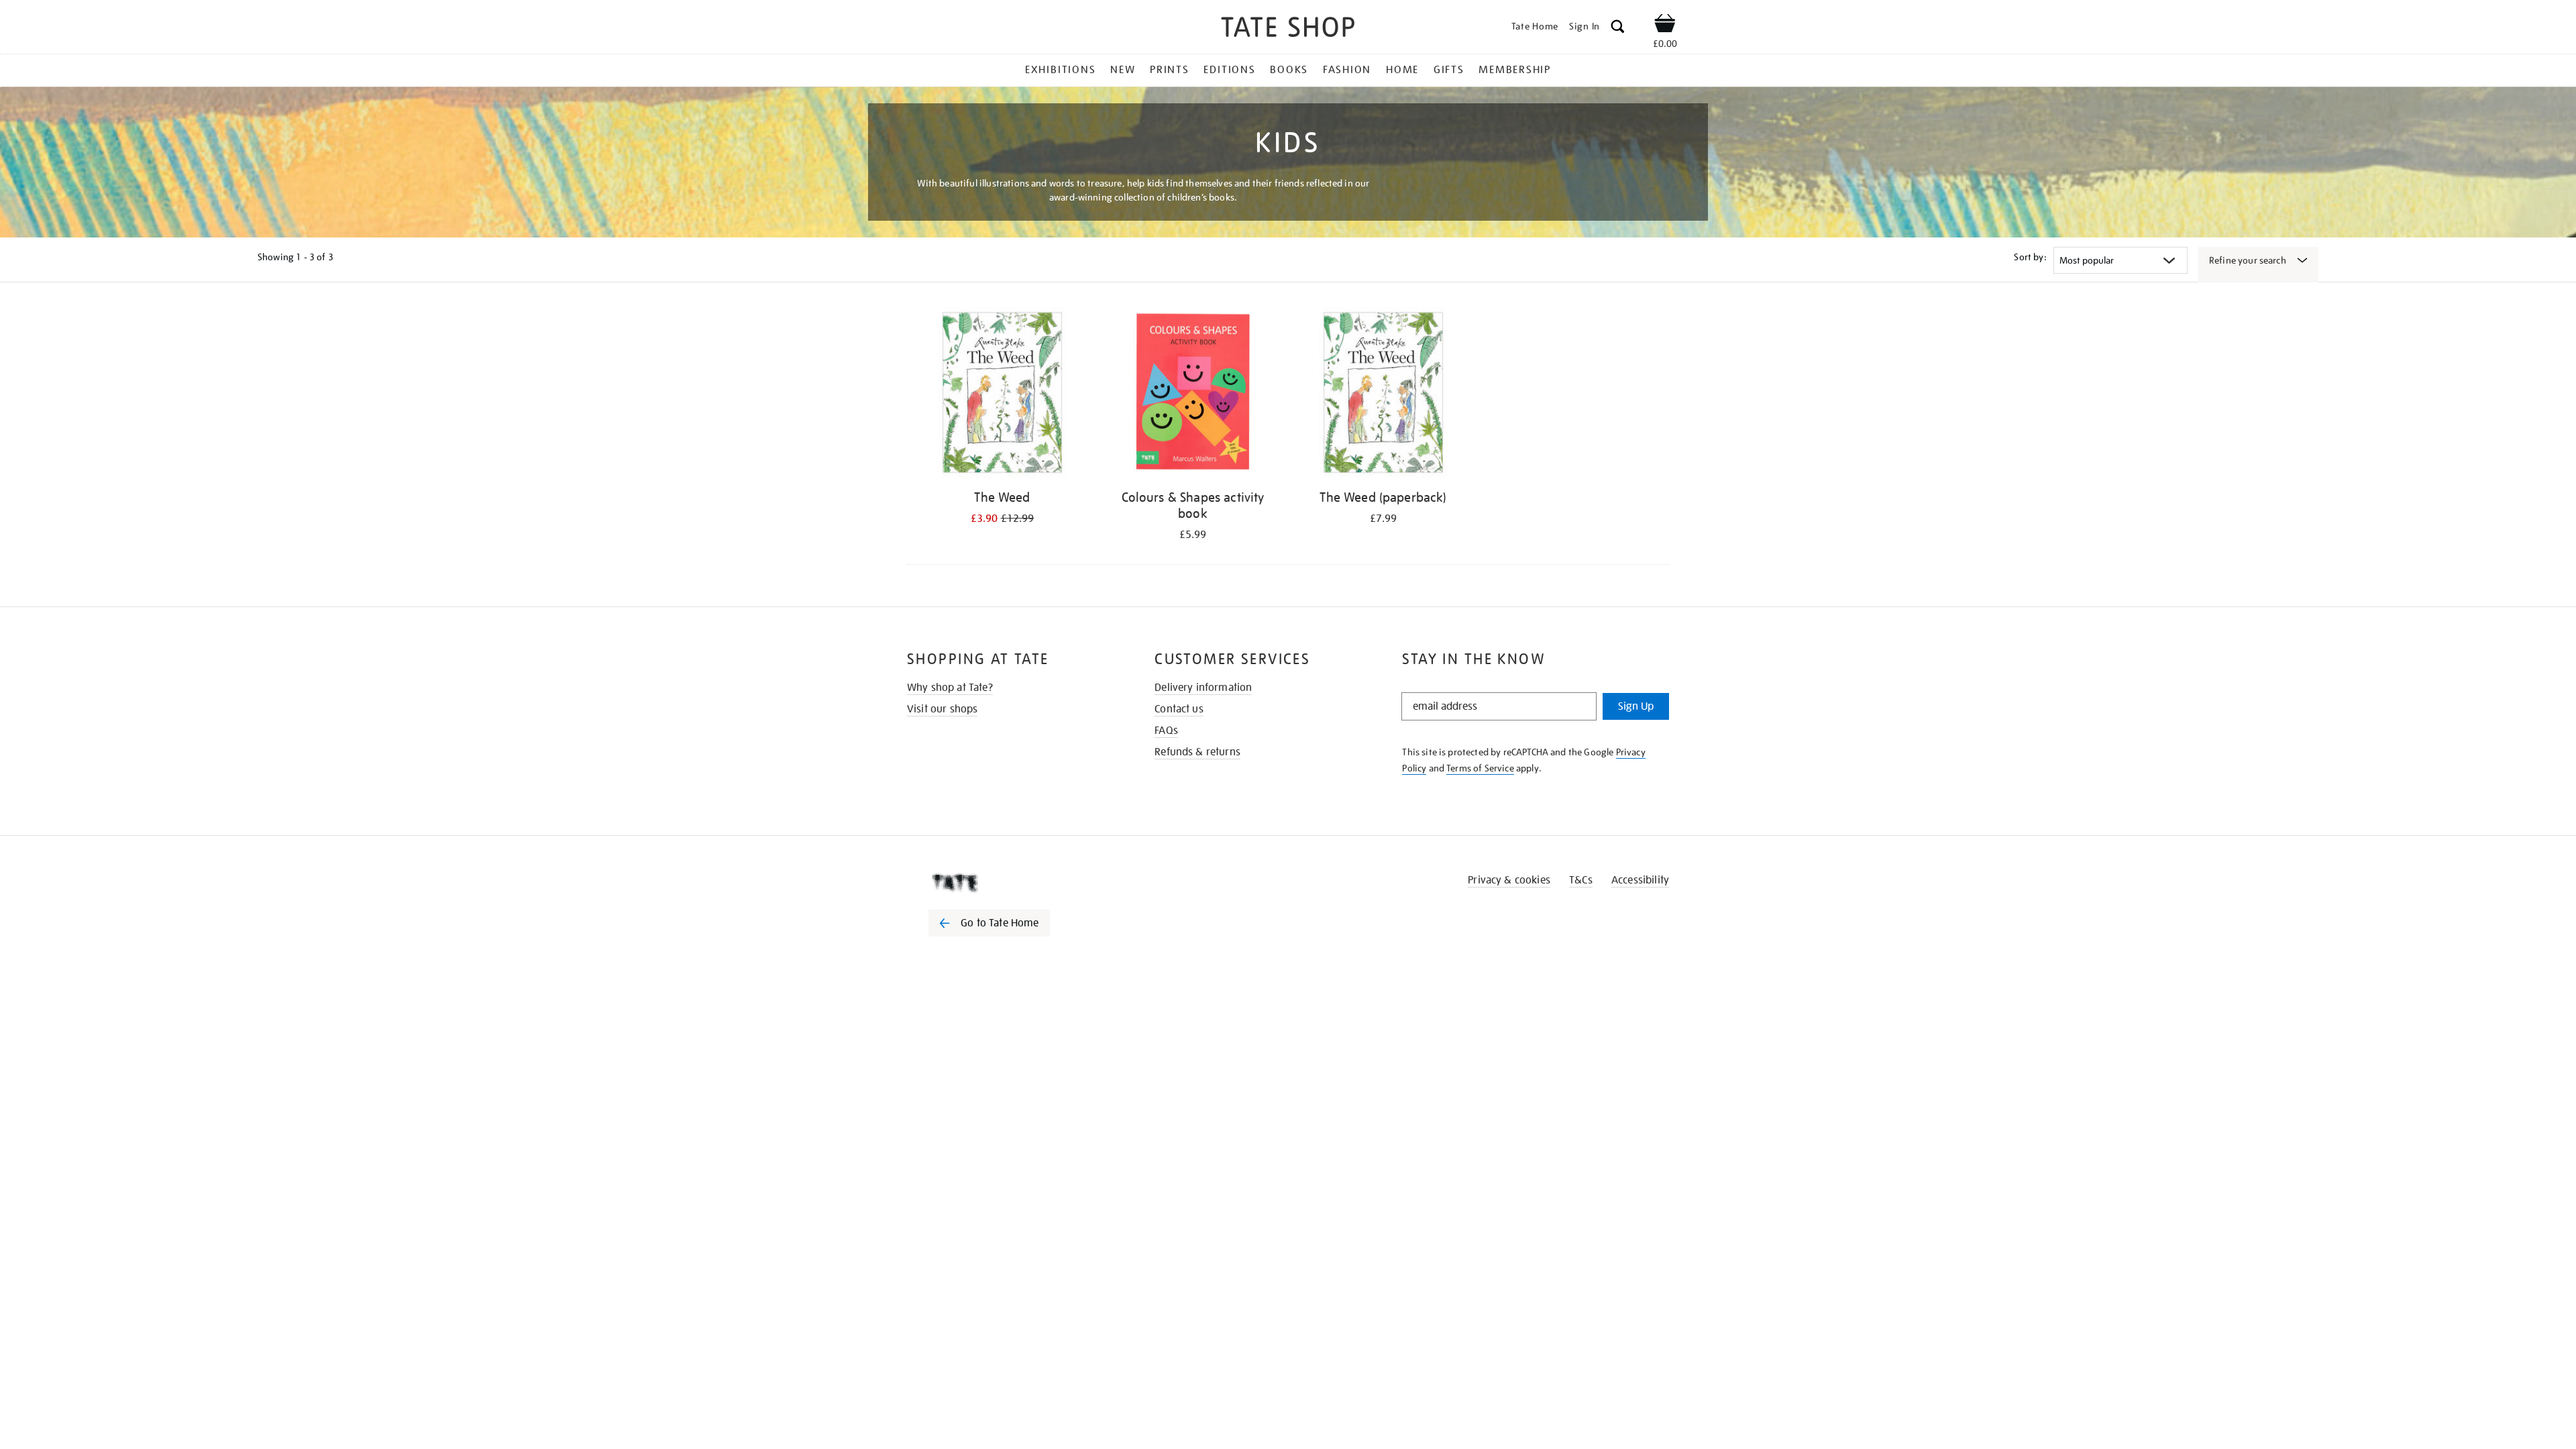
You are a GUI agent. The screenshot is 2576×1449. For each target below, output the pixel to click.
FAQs (1166, 731)
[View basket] (1665, 25)
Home (1402, 70)
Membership (1515, 70)
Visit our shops (942, 709)
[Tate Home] (1013, 883)
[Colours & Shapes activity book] (1193, 395)
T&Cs (1581, 880)
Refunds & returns (1197, 752)
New (1123, 70)
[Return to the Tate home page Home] (1288, 29)
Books (1289, 70)
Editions (1229, 70)
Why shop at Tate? (950, 688)
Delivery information (1203, 688)
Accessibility (1640, 880)
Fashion (1347, 70)
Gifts (1449, 70)
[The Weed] (1002, 395)
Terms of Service (1480, 768)
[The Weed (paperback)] (1383, 395)
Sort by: (2030, 257)
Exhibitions (1060, 70)
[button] (1618, 29)
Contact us (1179, 709)
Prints (1170, 70)
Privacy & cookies (1509, 880)
